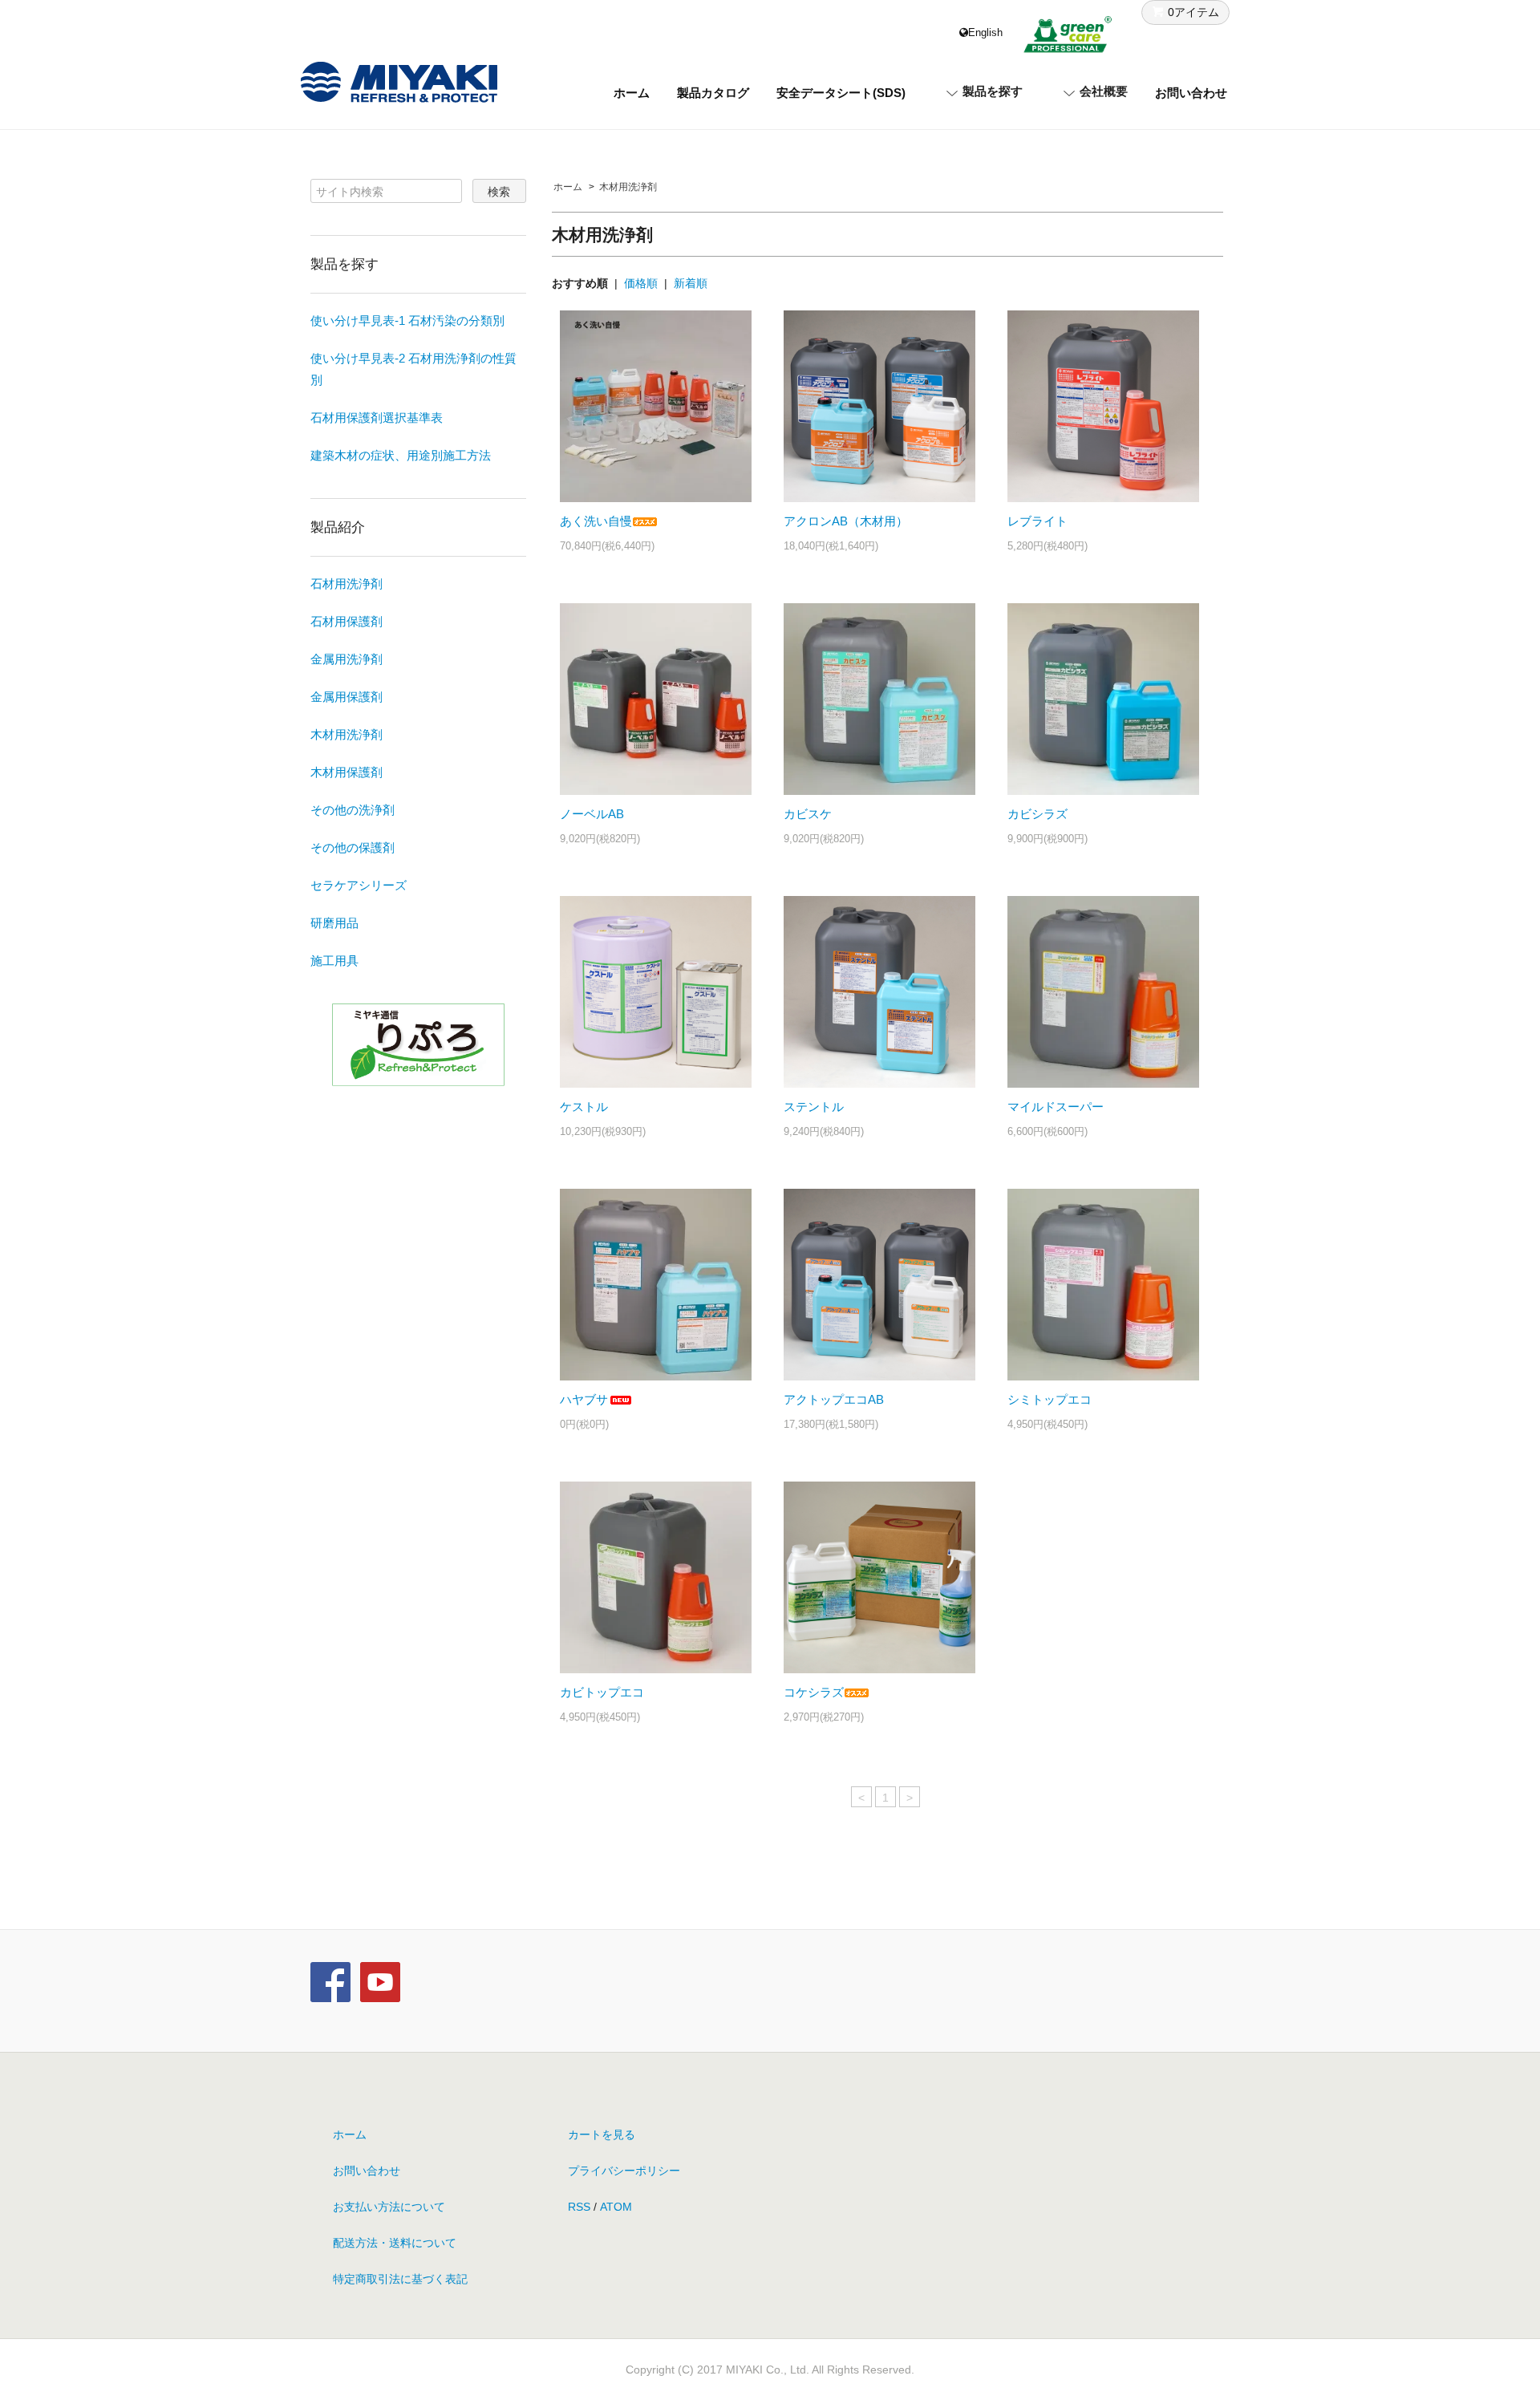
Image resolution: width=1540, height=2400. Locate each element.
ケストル (584, 1107)
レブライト (1037, 521)
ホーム (632, 93)
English (985, 32)
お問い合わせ (1191, 93)
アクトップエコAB (834, 1399)
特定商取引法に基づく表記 (400, 2279)
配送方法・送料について (395, 2243)
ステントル (814, 1107)
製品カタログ (713, 93)
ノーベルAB (592, 814)
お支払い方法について (389, 2207)
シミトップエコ (1050, 1399)
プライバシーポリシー (624, 2171)
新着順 (691, 283)
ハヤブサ (584, 1399)
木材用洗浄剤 (628, 187)
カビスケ (808, 814)
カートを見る (602, 2134)
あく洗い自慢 (596, 521)
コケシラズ (814, 1692)
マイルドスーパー (1056, 1107)
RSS (579, 2207)
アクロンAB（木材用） (846, 521)
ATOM (616, 2207)
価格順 (641, 283)
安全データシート (841, 93)
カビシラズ (1037, 814)
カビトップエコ (602, 1692)
